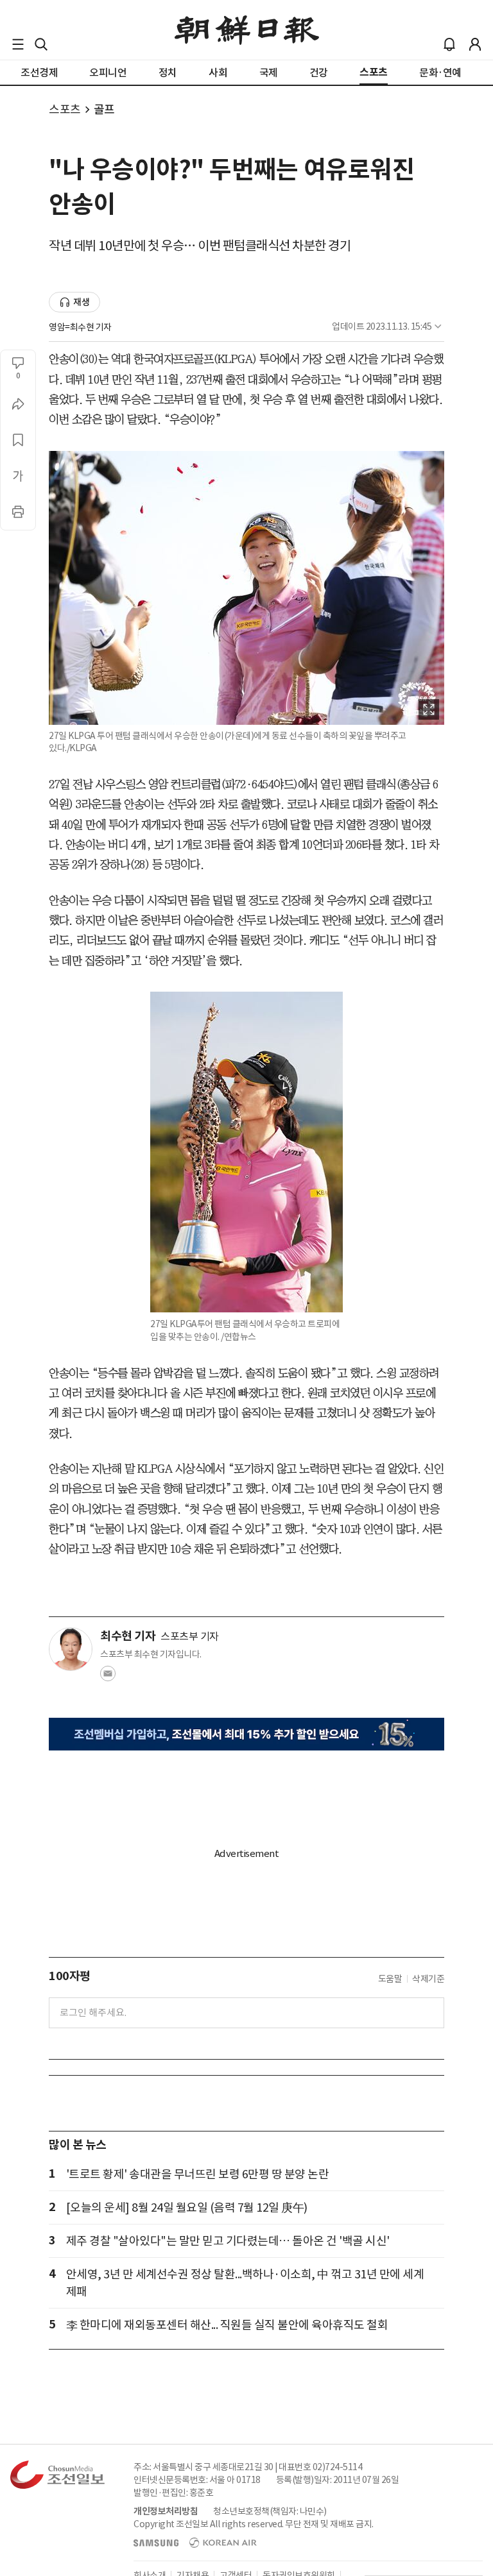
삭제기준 (428, 1979)
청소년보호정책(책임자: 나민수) (270, 2511)
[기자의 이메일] (108, 1677)
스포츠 (65, 109)
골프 (104, 109)
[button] (18, 44)
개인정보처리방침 (166, 2511)
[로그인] (475, 44)
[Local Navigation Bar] (18, 44)
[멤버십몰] (246, 1734)
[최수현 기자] (71, 1649)
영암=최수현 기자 (80, 327)
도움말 (390, 1979)
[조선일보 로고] (247, 30)
